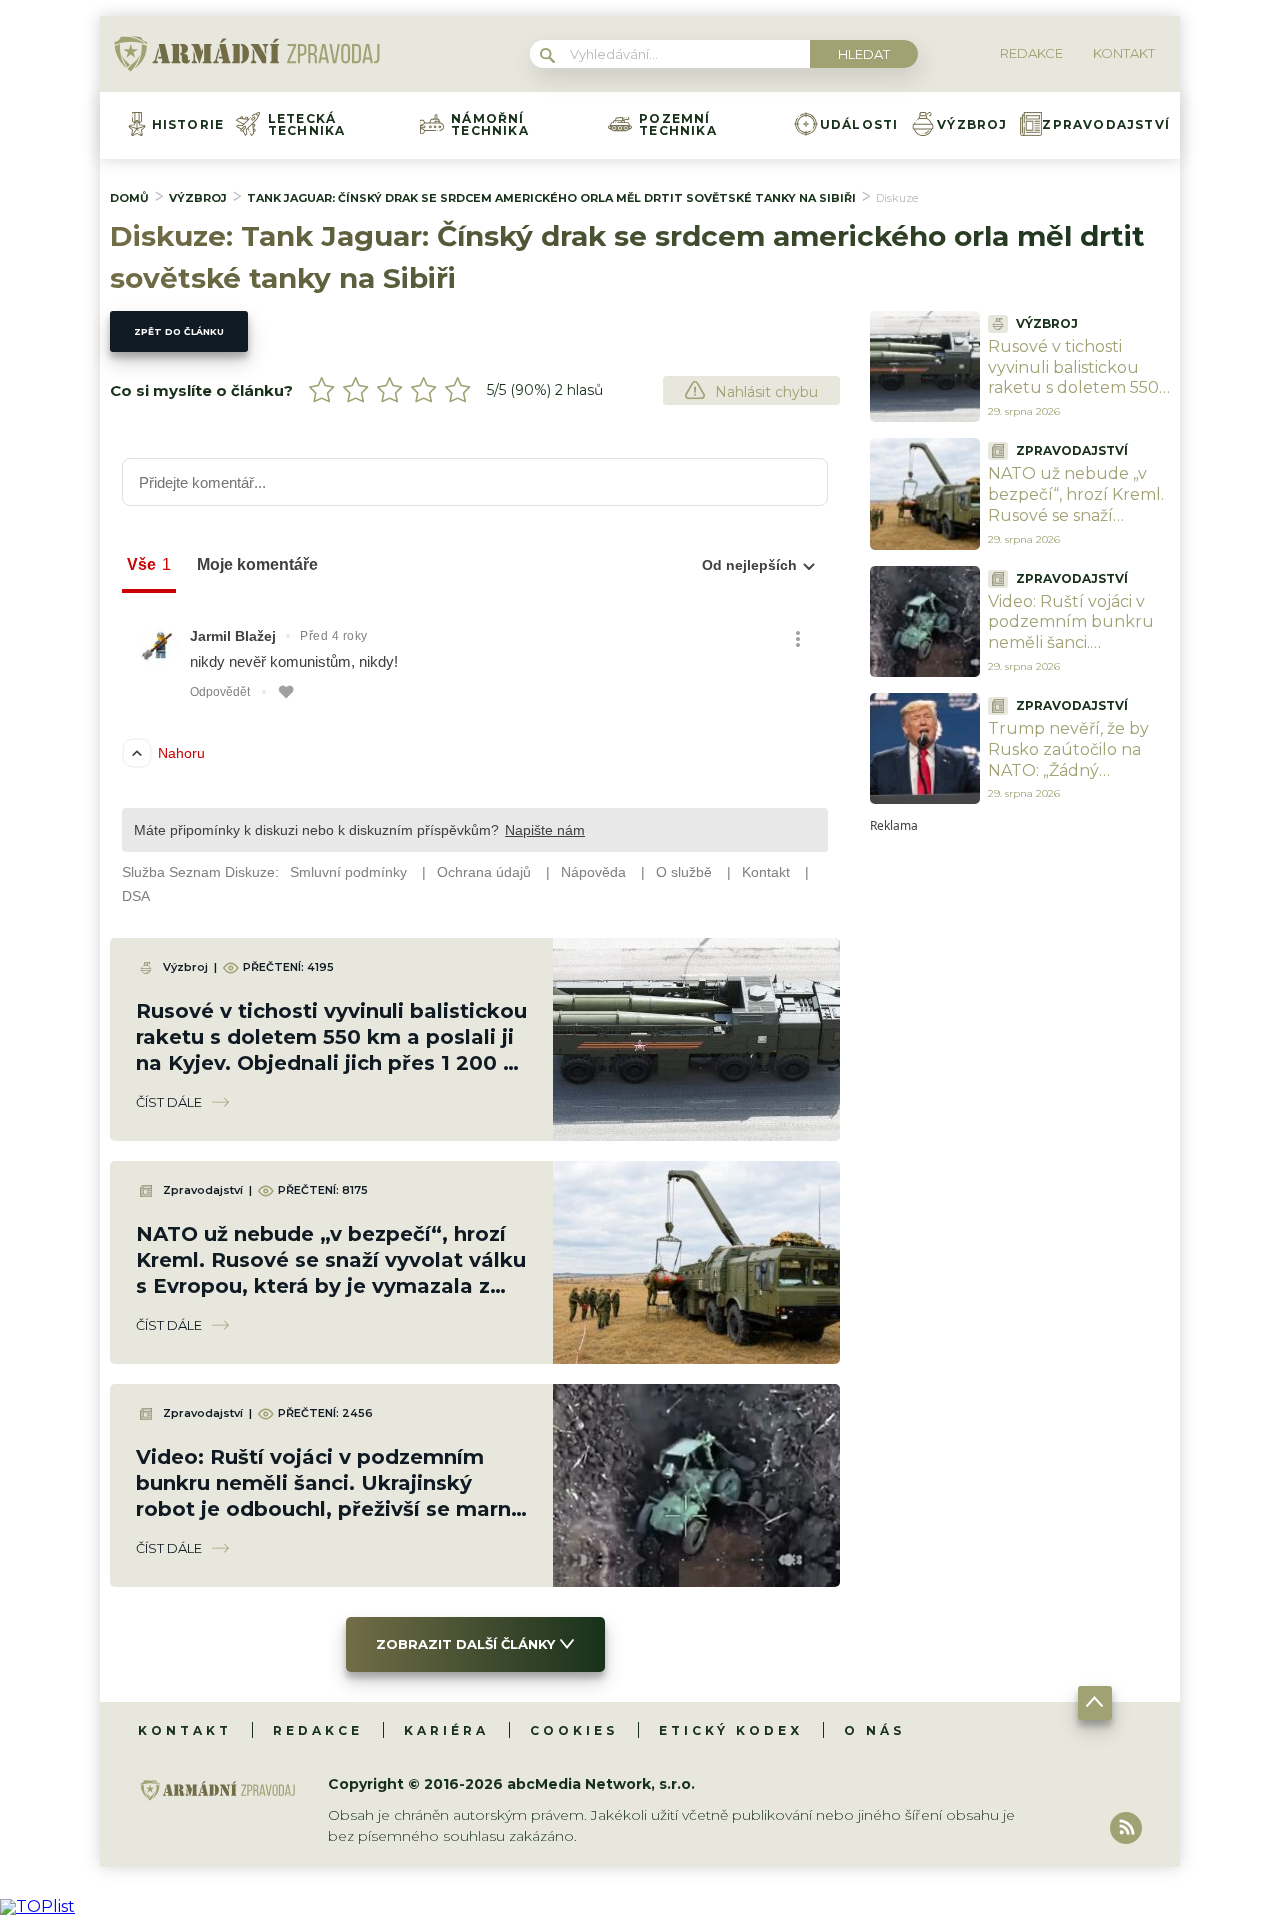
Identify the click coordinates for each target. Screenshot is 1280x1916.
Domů (129, 198)
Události (859, 125)
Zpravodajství (1106, 125)
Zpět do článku (179, 331)
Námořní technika (490, 125)
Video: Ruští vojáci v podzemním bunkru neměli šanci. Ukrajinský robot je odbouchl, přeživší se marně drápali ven (1071, 653)
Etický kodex (731, 1730)
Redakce (318, 1730)
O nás (874, 1730)
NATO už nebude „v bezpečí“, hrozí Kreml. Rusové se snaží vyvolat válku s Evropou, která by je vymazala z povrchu (1076, 525)
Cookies (574, 1730)
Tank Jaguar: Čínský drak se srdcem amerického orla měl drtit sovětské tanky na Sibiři (551, 198)
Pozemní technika (678, 125)
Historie (188, 125)
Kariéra (446, 1730)
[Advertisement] (1020, 1132)
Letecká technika (307, 125)
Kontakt (185, 1730)
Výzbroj (972, 125)
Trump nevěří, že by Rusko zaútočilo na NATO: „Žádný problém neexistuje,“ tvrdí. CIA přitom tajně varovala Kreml (1075, 780)
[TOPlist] (37, 1906)
